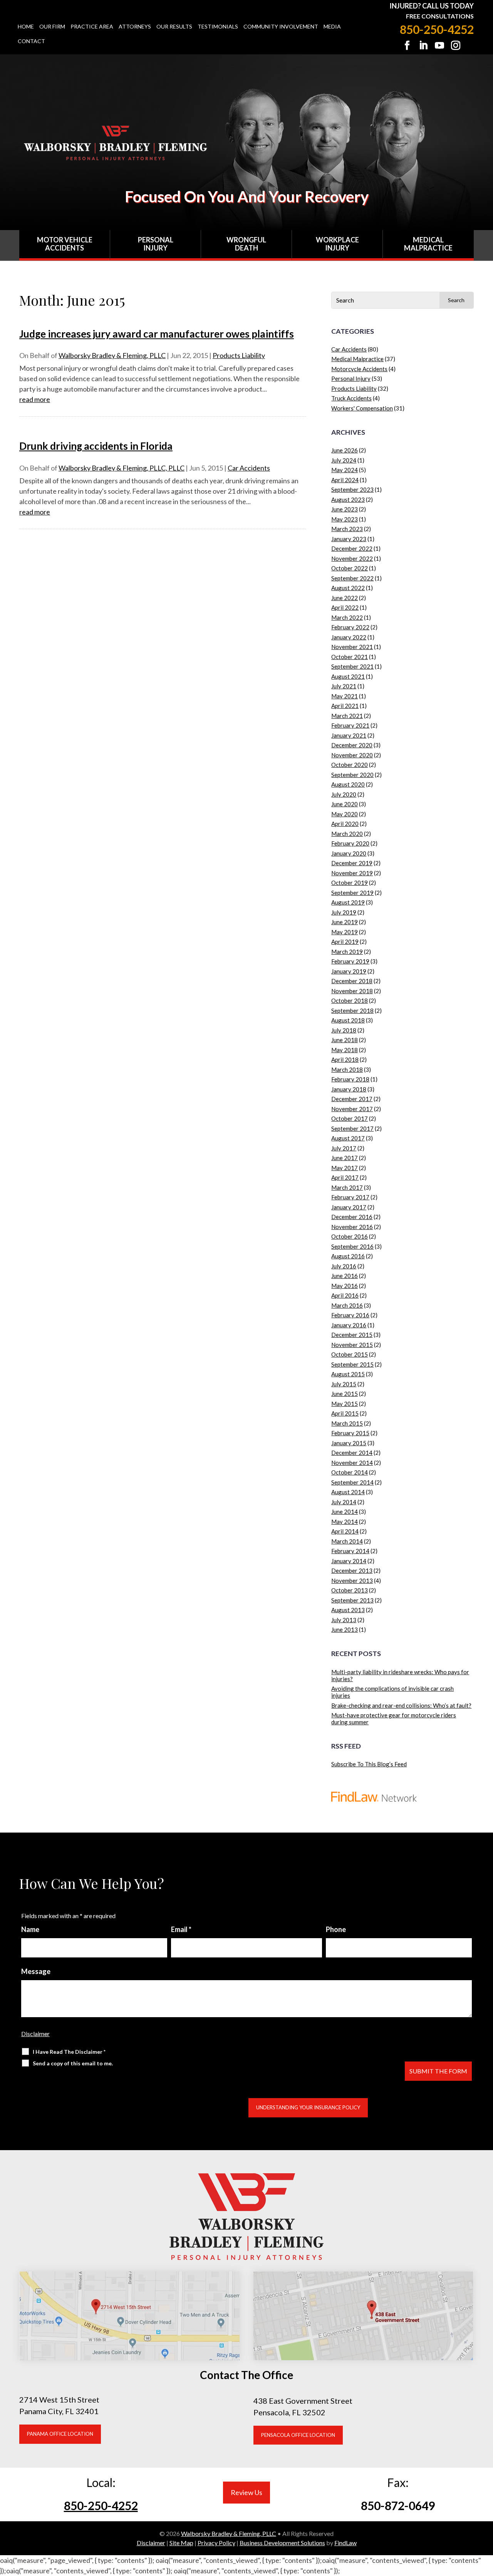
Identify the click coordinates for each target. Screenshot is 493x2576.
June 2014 (345, 1512)
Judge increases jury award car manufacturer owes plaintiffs (157, 334)
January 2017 (349, 1207)
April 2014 (345, 1531)
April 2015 (345, 1413)
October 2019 (350, 883)
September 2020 (352, 775)
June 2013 (345, 1629)
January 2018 (349, 1089)
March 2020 (347, 834)
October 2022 (350, 568)
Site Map (181, 2543)
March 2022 (347, 617)
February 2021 (350, 725)
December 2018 (352, 981)
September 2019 (352, 893)
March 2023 (347, 529)
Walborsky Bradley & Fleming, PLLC (112, 355)
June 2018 (345, 1040)
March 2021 (347, 716)
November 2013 (352, 1581)
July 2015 (344, 1384)
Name (30, 1929)
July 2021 (344, 686)
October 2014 (350, 1472)
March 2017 (347, 1187)
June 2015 (345, 1394)
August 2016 (348, 1256)
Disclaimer (35, 2034)
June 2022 (345, 598)
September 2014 (352, 1482)
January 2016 (349, 1325)
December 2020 (352, 745)
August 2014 (348, 1492)
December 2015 (352, 1335)
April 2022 (345, 607)
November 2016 (352, 1227)
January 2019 (349, 971)
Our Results (174, 27)
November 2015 (352, 1345)
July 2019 (344, 912)
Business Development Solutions (282, 2543)
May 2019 (345, 932)
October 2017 (350, 1118)
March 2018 (347, 1069)
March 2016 (347, 1305)
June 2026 (345, 450)
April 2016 (345, 1295)
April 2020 (345, 824)
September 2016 (352, 1246)
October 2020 (350, 765)
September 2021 (352, 666)
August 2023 (348, 499)
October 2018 (350, 1000)
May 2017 (345, 1168)
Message (36, 1971)
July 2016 (344, 1266)
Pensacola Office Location (298, 2435)
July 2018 (344, 1030)
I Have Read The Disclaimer (69, 2052)
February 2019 (350, 961)
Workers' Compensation (362, 408)
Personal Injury (156, 244)
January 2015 (349, 1443)
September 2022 (352, 578)
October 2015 (350, 1354)
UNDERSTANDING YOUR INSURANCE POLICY (308, 2107)
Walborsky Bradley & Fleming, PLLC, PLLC (122, 468)
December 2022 (352, 548)
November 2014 (352, 1463)
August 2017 (348, 1138)
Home (26, 27)
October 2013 (350, 1590)
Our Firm (52, 27)
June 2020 (345, 804)
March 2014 (347, 1541)
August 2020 (348, 784)
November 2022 (352, 558)
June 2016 (345, 1276)
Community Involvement (281, 27)
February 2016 (350, 1315)
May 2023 (345, 519)
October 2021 (350, 657)
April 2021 (345, 706)
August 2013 (348, 1610)
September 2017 (352, 1128)
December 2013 (352, 1570)
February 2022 (350, 627)
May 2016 (345, 1286)
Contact (31, 41)
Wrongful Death (246, 244)
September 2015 (352, 1364)
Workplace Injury (337, 244)
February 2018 (350, 1079)
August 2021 (348, 676)
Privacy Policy (216, 2543)
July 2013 (344, 1620)
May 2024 (345, 470)
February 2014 (350, 1551)
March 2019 (347, 952)
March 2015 (347, 1423)
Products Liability (239, 355)
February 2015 (350, 1433)
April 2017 (345, 1177)
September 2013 (352, 1600)
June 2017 (345, 1158)
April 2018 (345, 1059)
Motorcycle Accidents (359, 369)
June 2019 (345, 922)
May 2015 (345, 1404)
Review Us (246, 2492)
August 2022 (348, 588)
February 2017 (350, 1197)
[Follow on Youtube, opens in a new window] (439, 45)
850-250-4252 (437, 29)
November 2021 (352, 647)
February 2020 (350, 843)
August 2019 (348, 902)
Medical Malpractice (428, 244)
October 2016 (350, 1236)
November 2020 (352, 755)
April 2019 (345, 942)
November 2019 (352, 873)
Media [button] (332, 27)
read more (35, 399)
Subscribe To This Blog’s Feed (369, 1764)
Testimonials (218, 27)
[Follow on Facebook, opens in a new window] (407, 45)
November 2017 (352, 1109)
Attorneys (135, 27)
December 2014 (352, 1453)
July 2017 (344, 1148)
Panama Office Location (60, 2434)
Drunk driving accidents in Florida (96, 446)
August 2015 (348, 1374)
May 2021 (345, 696)
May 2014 (345, 1522)
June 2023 (345, 509)
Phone (336, 1929)
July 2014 (344, 1502)
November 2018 (352, 991)
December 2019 (352, 863)
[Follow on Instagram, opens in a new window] (456, 45)
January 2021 (349, 735)
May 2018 (345, 1050)
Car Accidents (249, 468)
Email (181, 1929)
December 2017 (352, 1099)
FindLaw (345, 2543)
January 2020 (349, 853)
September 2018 (352, 1011)
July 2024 (344, 460)
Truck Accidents (351, 398)
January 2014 (349, 1561)
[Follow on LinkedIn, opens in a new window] (423, 45)
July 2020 (344, 794)
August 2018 (348, 1020)
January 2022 (349, 637)
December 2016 (352, 1217)
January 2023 (349, 539)
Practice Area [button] (92, 27)
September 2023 (352, 489)
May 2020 (345, 814)
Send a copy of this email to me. (73, 2063)
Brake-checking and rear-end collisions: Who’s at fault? (401, 1705)
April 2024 (345, 480)
